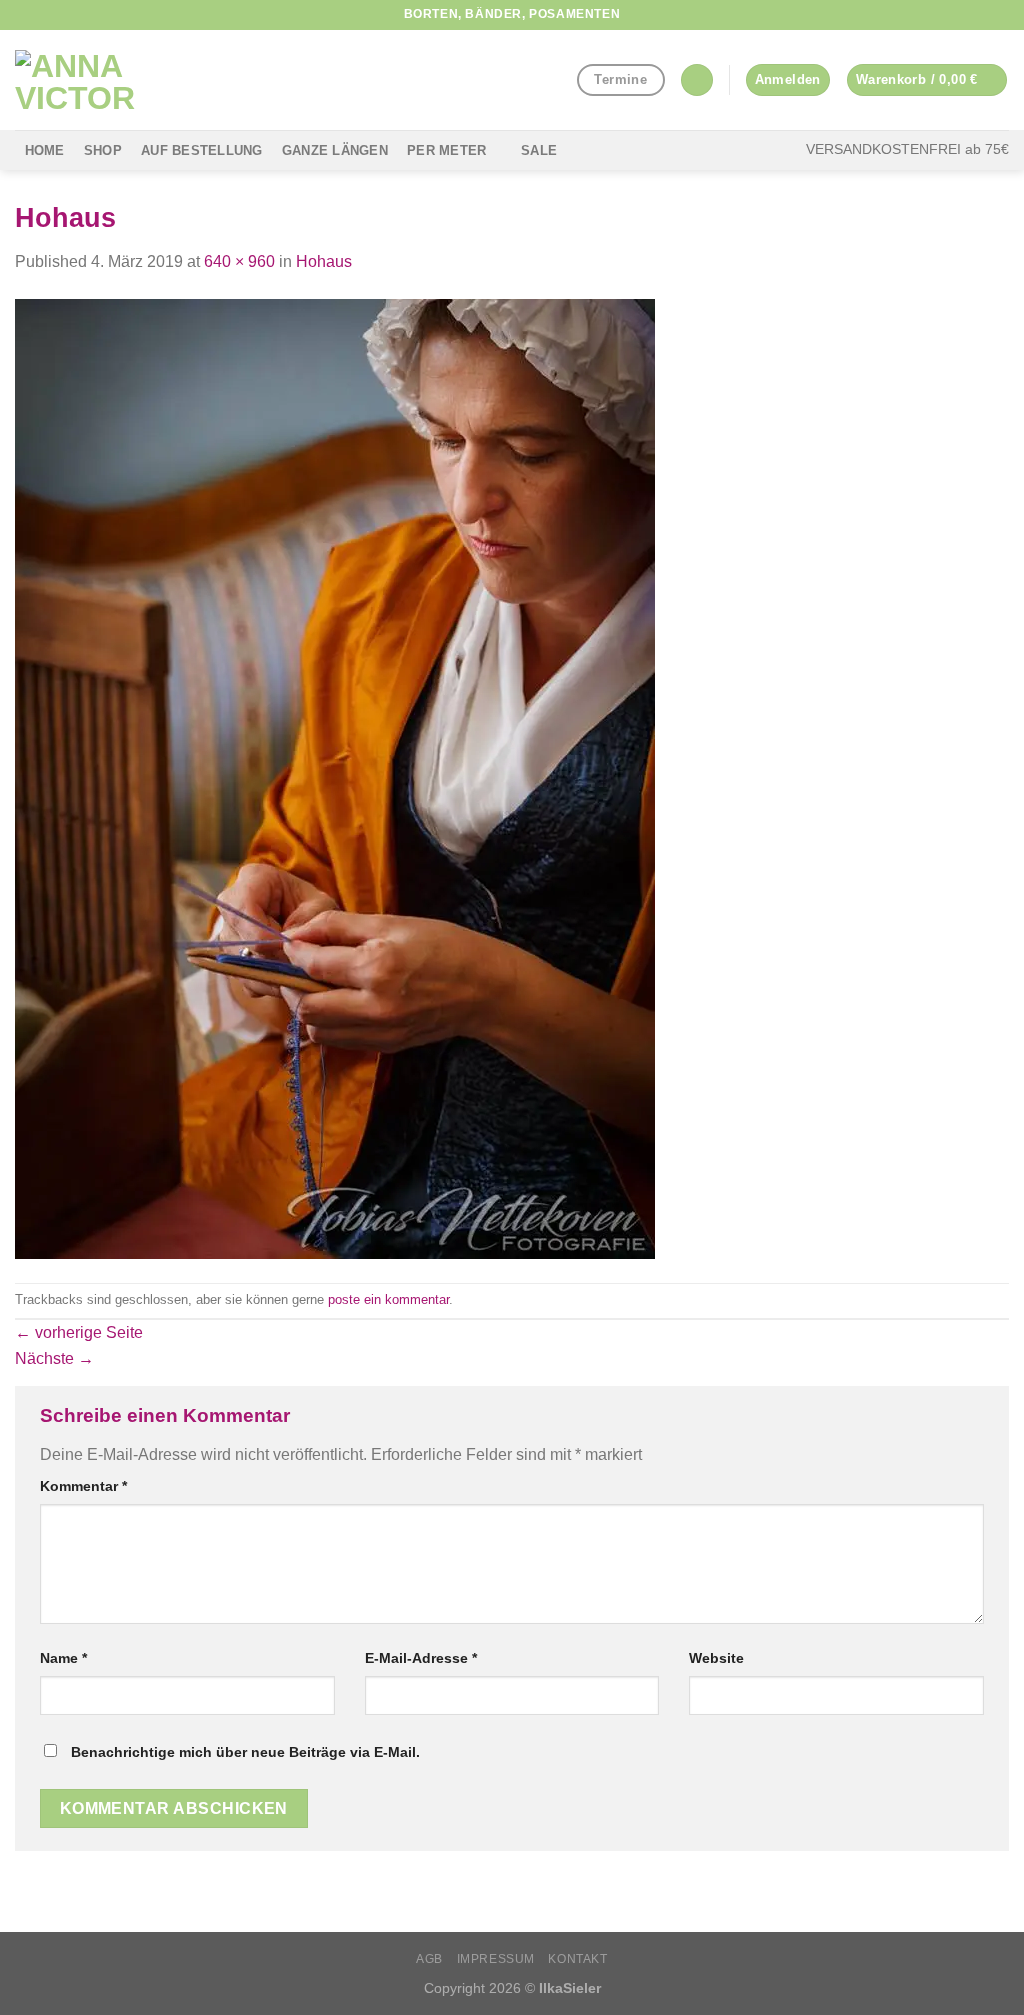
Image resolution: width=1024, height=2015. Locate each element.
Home (45, 150)
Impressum (496, 1959)
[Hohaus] (335, 777)
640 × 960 (239, 261)
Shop (103, 150)
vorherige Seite (79, 1332)
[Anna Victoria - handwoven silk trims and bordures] (115, 80)
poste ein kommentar (388, 1299)
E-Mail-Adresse (421, 1658)
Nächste (54, 1358)
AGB (429, 1959)
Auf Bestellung (202, 150)
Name (63, 1658)
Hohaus (324, 261)
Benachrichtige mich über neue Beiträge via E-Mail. (245, 1752)
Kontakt (577, 1959)
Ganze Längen (335, 150)
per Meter (446, 150)
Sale (539, 150)
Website (716, 1658)
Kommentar (83, 1486)
